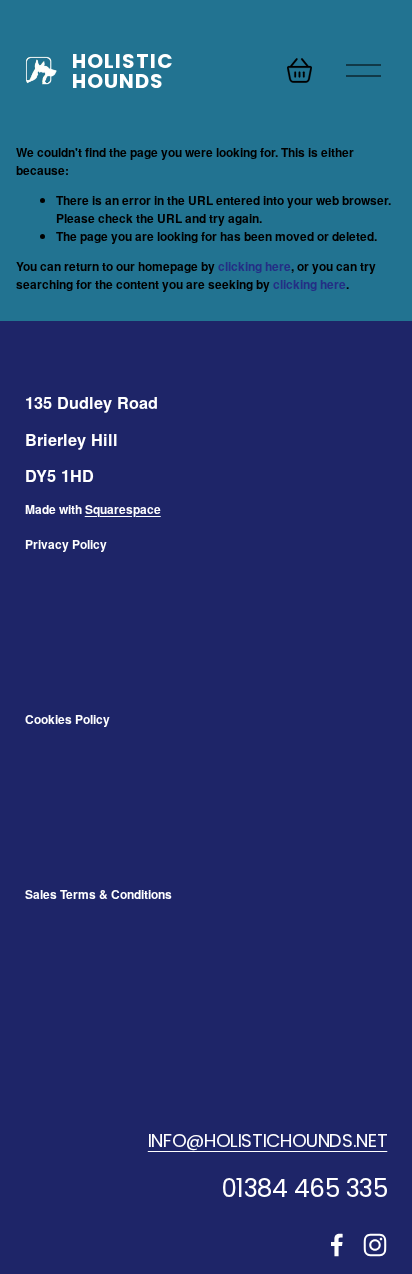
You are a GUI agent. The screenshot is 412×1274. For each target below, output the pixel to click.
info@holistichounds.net (268, 1141)
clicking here (254, 266)
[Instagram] (375, 1245)
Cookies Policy (67, 719)
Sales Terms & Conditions (98, 894)
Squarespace (123, 509)
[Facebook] (337, 1245)
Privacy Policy (66, 544)
